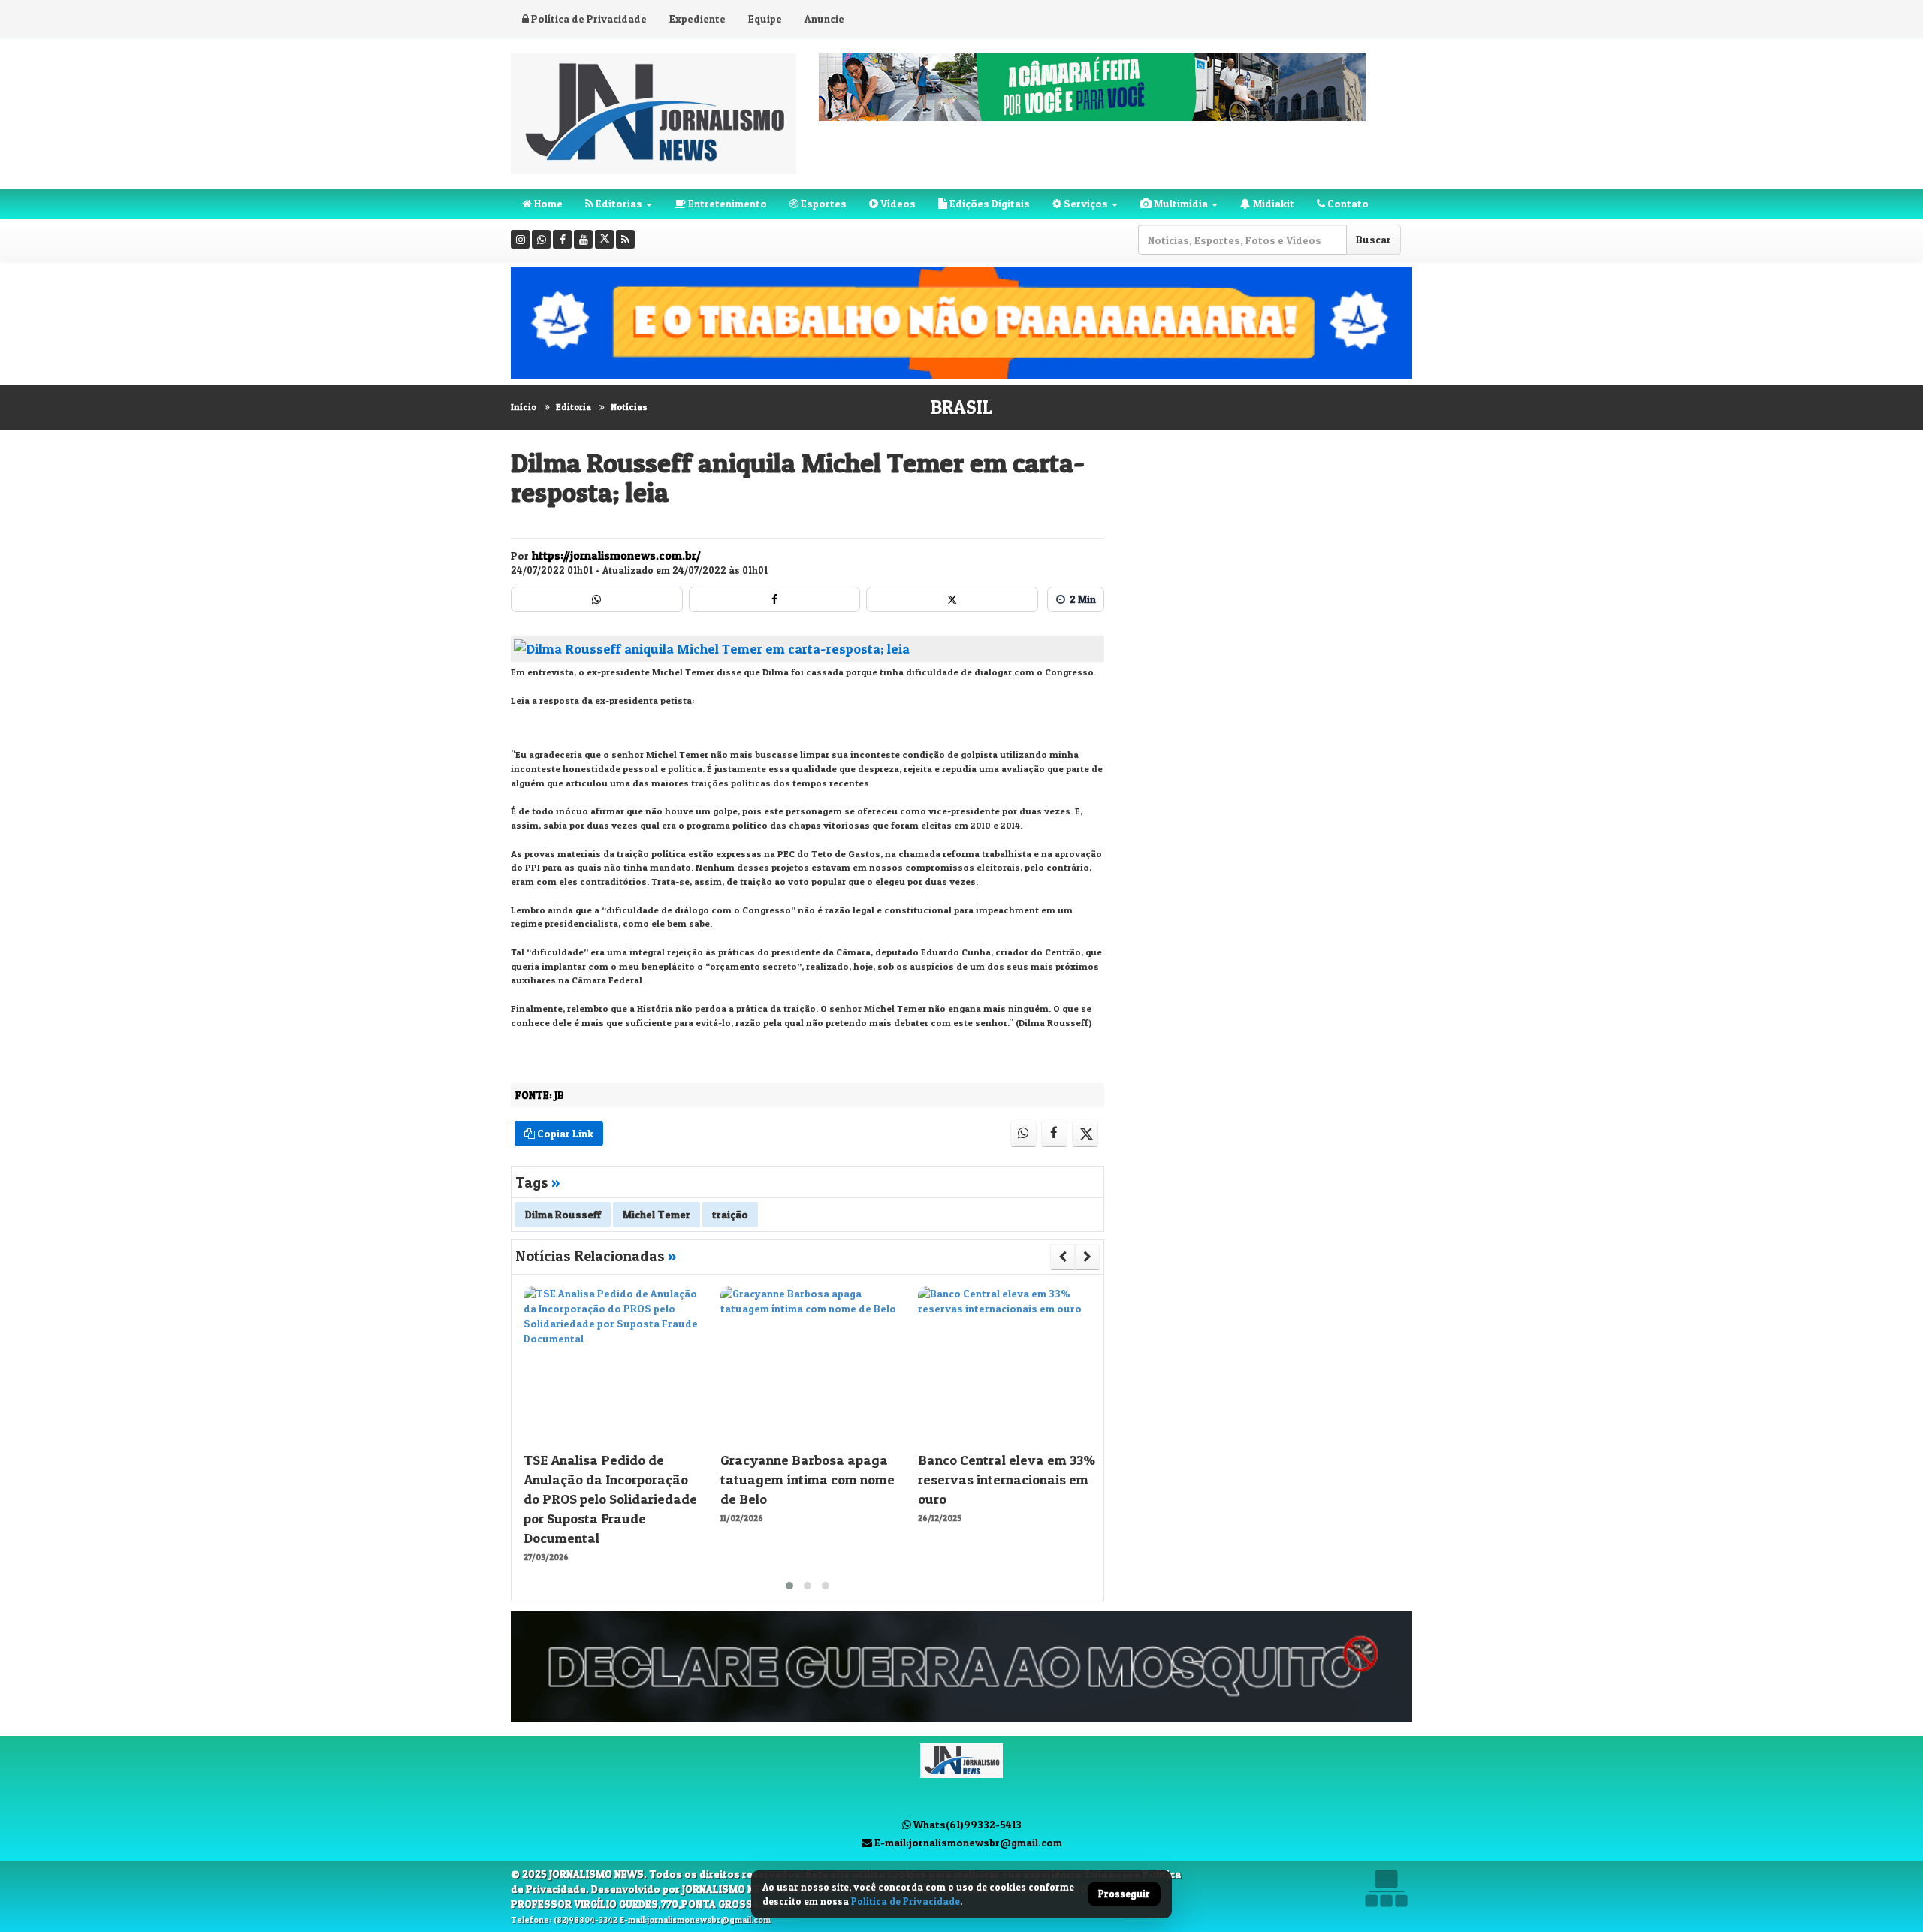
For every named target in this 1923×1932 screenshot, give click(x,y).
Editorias (618, 203)
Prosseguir (1124, 1894)
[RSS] (625, 239)
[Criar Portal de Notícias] (1386, 1888)
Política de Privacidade (588, 18)
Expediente (697, 18)
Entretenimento (726, 203)
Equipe (765, 18)
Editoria (574, 407)
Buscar (1374, 239)
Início (524, 407)
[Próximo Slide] (1087, 1257)
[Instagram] (520, 239)
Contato (1347, 203)
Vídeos (897, 203)
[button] (789, 1586)
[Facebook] (562, 239)
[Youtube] (583, 239)
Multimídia (1180, 203)
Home (547, 203)
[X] (604, 239)
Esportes (823, 203)
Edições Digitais (989, 203)
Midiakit (1272, 203)
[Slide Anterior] (1063, 1257)
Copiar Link (564, 1133)
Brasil (961, 407)
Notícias (629, 407)
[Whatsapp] (541, 239)
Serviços (1085, 203)
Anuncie (824, 18)
